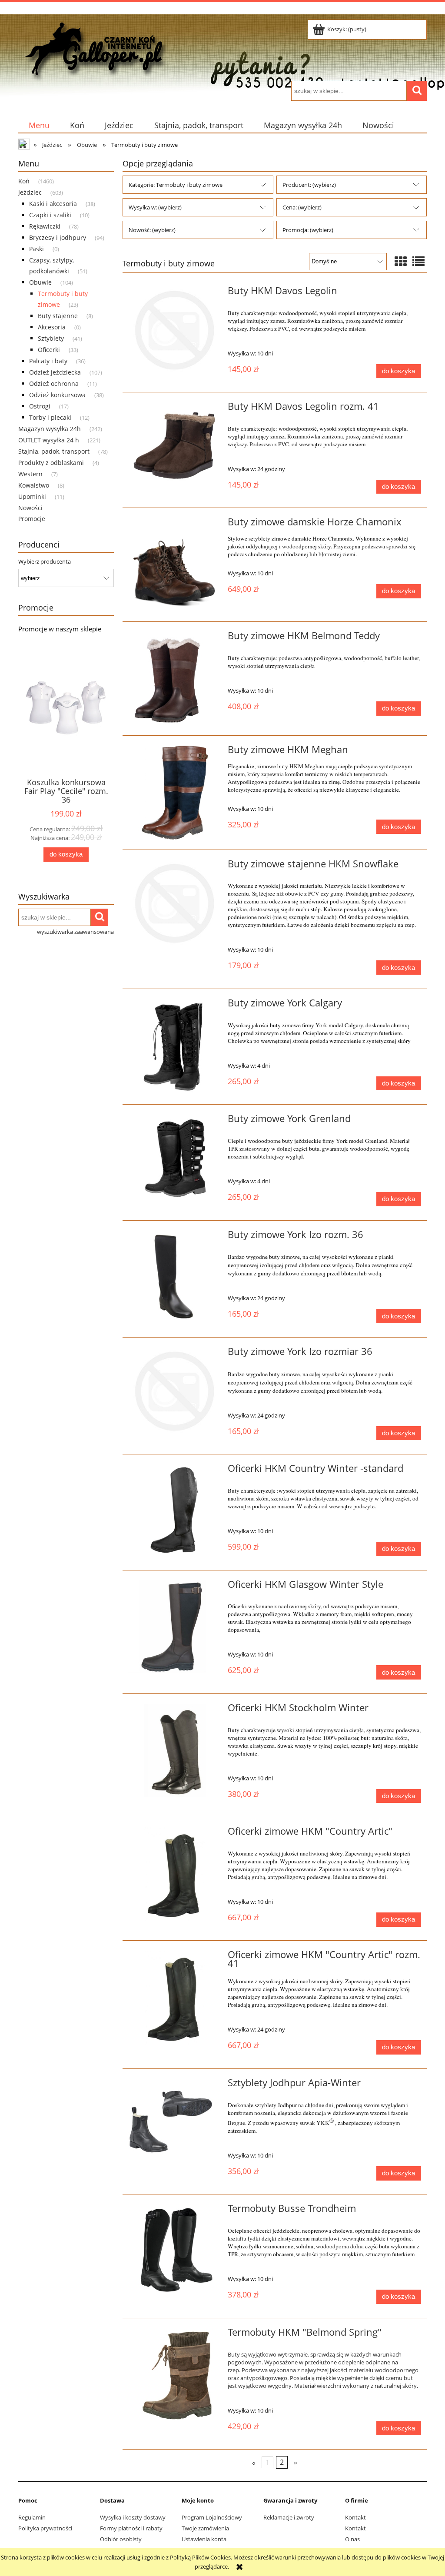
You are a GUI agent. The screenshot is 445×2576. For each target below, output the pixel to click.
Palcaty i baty (48, 361)
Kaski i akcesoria (53, 204)
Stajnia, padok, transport (54, 451)
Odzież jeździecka (55, 372)
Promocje (32, 519)
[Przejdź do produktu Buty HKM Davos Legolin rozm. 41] (175, 449)
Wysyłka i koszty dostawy (133, 2517)
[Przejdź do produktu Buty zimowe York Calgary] (175, 1047)
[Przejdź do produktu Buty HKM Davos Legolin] (175, 330)
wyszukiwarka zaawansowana (75, 932)
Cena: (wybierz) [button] (302, 207)
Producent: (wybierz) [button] (309, 185)
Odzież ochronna (54, 383)
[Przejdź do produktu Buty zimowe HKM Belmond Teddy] (175, 679)
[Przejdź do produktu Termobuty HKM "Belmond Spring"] (175, 2375)
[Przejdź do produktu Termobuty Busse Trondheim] (175, 2251)
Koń (24, 181)
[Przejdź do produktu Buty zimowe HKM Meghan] (175, 792)
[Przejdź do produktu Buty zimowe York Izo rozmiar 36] (175, 1391)
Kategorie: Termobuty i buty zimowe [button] (176, 185)
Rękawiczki (45, 226)
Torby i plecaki (50, 417)
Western (30, 474)
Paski (37, 249)
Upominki (32, 496)
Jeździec (30, 192)
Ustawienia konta (204, 2539)
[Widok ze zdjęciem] (401, 261)
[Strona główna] (94, 49)
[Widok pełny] (418, 261)
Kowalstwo (34, 485)
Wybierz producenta (45, 561)
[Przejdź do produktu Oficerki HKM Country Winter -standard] (175, 1511)
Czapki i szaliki (50, 215)
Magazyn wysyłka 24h (50, 429)
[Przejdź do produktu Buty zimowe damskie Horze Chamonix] (175, 565)
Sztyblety (51, 338)
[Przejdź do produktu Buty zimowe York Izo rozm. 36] (175, 1276)
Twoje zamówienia (205, 2528)
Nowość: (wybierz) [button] (152, 230)
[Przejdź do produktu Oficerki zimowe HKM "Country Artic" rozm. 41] (175, 1997)
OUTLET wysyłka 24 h (49, 440)
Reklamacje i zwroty (289, 2517)
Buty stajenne (58, 316)
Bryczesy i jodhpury (58, 237)
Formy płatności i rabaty (131, 2528)
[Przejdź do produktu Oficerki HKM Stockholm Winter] (175, 1751)
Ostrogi (40, 406)
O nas (352, 2539)
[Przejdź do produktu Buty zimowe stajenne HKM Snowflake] (175, 904)
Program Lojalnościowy (212, 2517)
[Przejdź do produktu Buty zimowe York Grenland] (175, 1161)
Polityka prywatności (45, 2528)
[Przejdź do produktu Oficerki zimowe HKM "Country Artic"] (175, 1874)
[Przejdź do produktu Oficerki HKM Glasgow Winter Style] (175, 1627)
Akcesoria (52, 327)
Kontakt (355, 2517)
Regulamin (32, 2517)
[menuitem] (39, 125)
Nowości (30, 508)
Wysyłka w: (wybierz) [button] (155, 207)
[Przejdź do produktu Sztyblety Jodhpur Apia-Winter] (175, 2126)
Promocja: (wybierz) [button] (308, 230)
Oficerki (49, 350)
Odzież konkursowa (57, 395)
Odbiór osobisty (121, 2539)
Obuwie (40, 282)
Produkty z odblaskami (51, 463)
